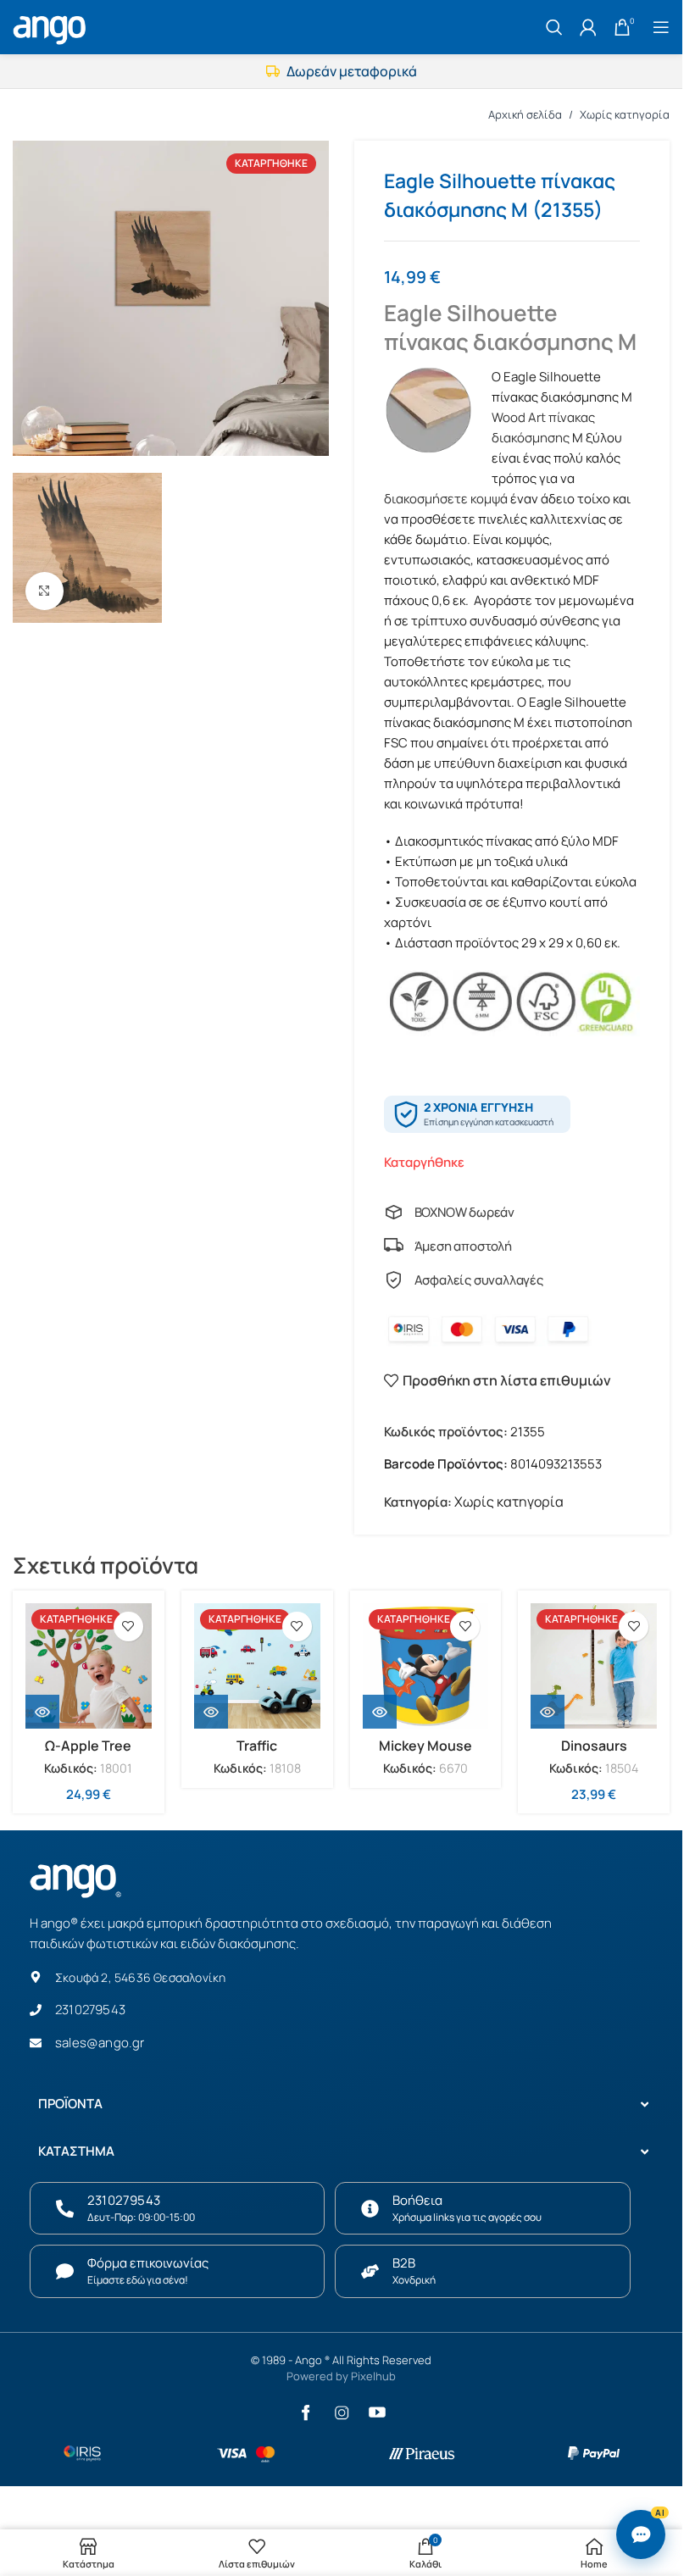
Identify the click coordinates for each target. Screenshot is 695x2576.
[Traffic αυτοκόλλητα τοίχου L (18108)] (257, 1666)
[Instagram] (342, 2412)
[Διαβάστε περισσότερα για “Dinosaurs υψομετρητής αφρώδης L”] (548, 1712)
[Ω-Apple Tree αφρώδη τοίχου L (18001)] (89, 1666)
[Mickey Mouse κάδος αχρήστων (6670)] (426, 1666)
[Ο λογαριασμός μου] (588, 27)
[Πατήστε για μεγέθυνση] (44, 591)
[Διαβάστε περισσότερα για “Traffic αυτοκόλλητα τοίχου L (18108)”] (211, 1712)
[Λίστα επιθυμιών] (128, 1627)
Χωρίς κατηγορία (625, 114)
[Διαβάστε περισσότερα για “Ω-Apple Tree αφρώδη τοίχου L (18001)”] (42, 1712)
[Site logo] (52, 25)
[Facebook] (306, 2412)
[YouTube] (377, 2412)
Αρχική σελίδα (525, 114)
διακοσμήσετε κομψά (446, 499)
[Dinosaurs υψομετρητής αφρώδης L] (594, 1666)
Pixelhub (373, 2376)
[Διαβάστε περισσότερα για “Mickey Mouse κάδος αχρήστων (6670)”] (380, 1712)
